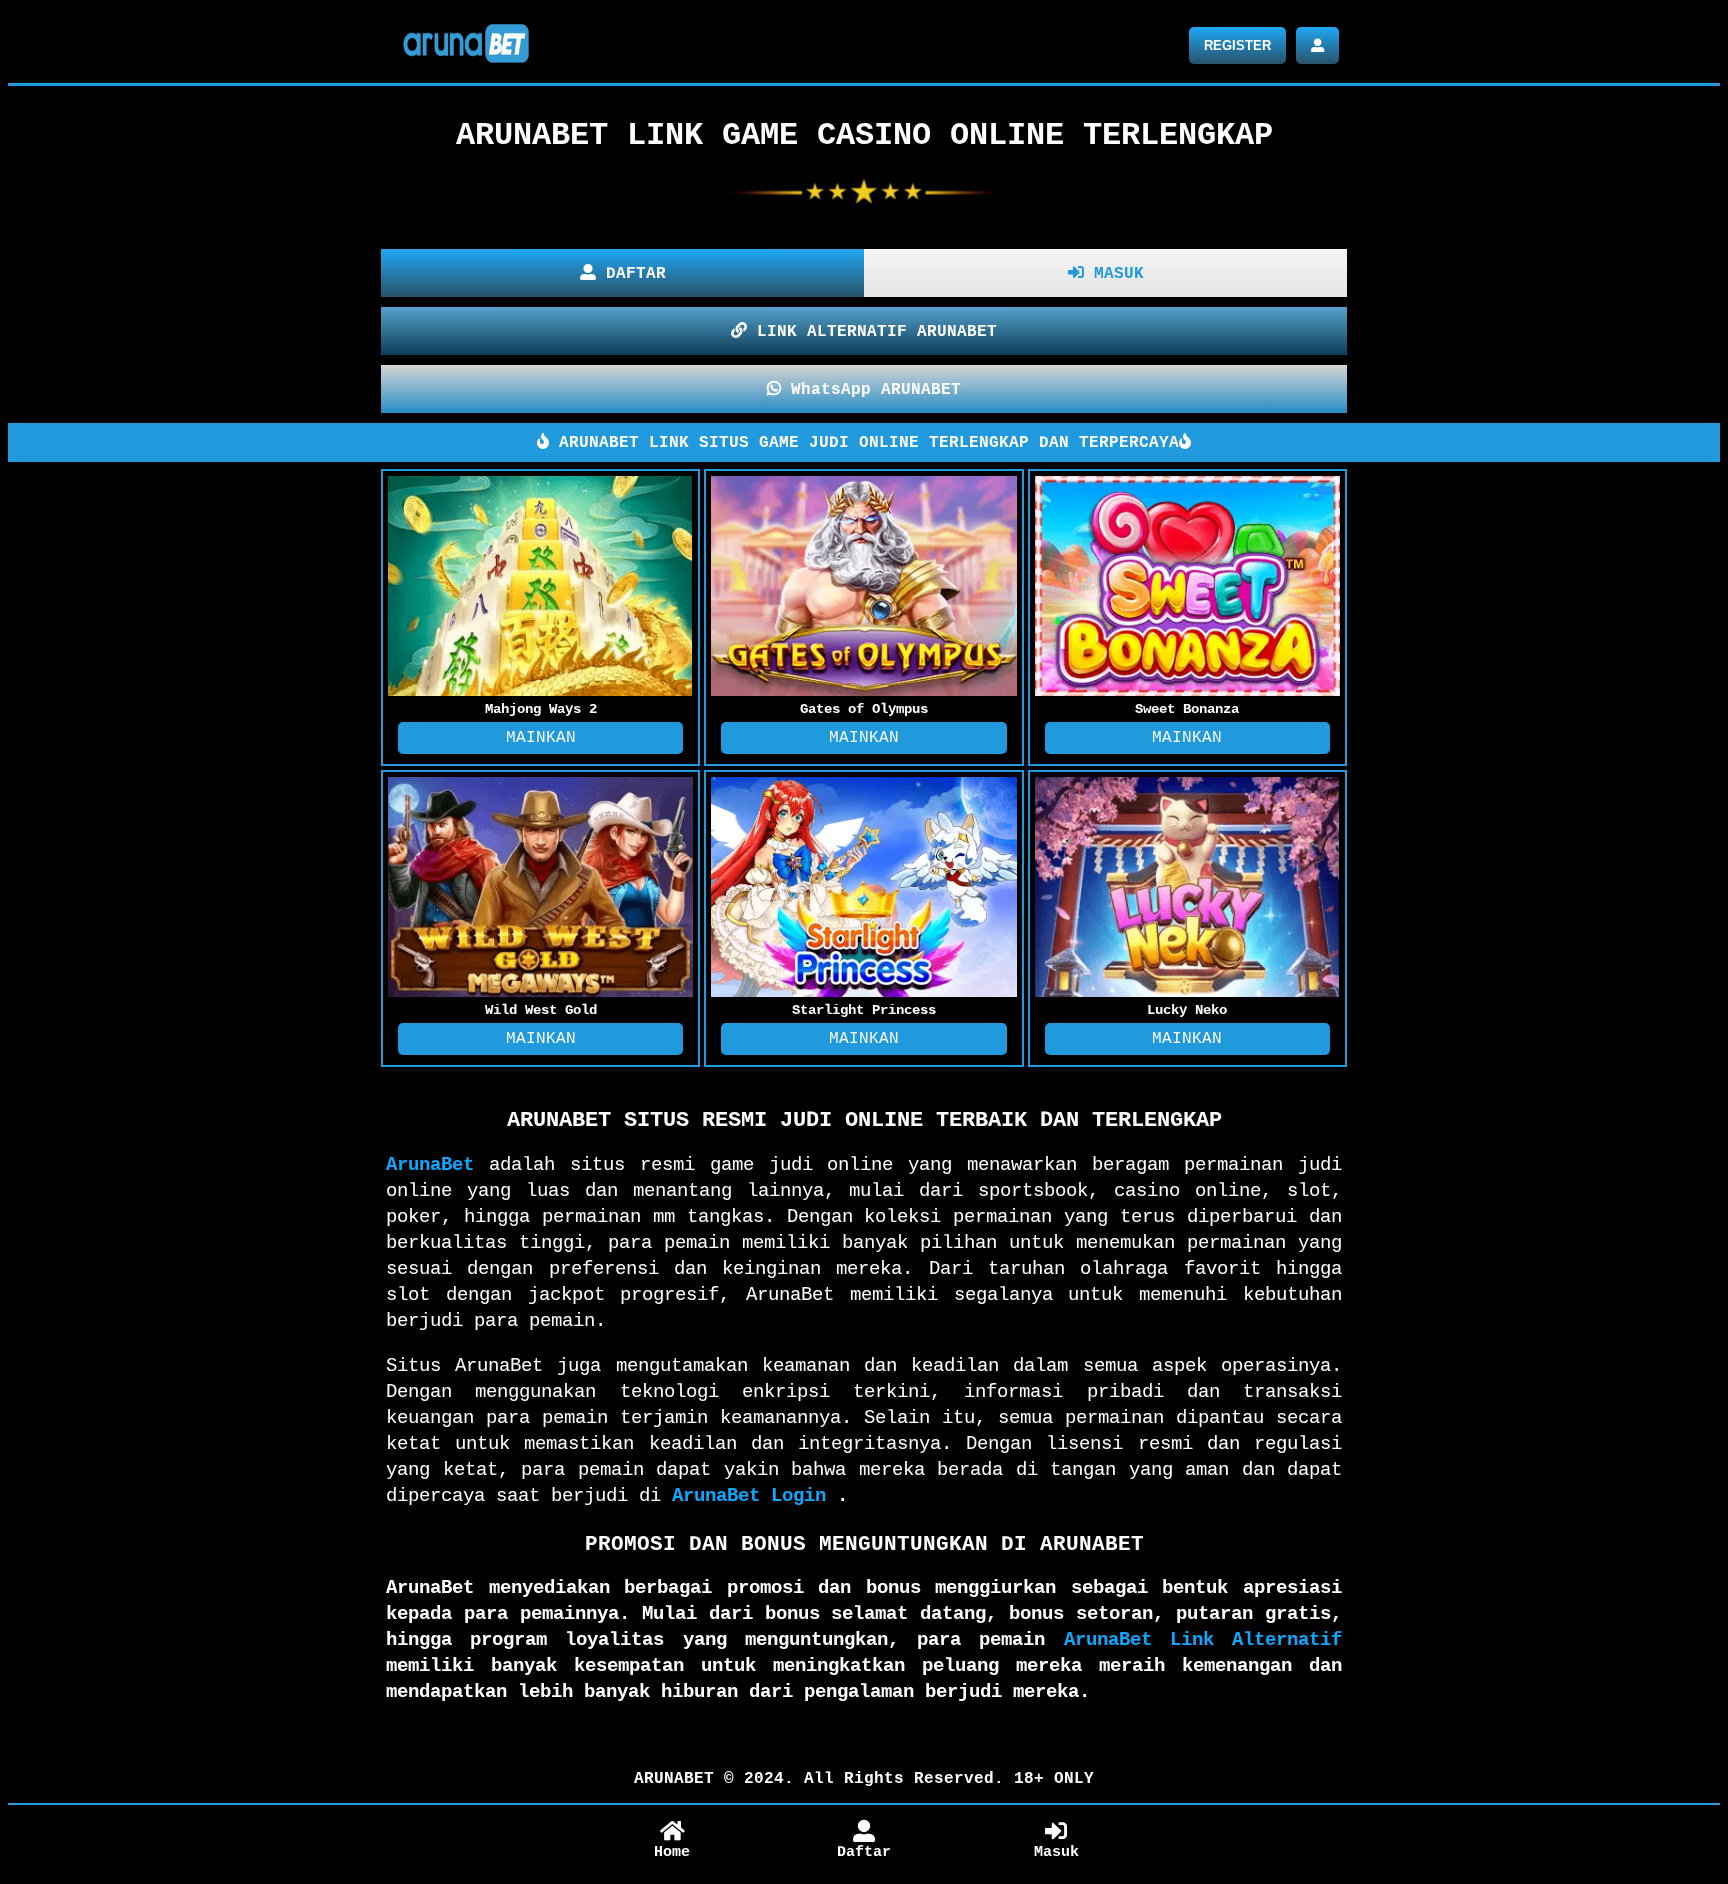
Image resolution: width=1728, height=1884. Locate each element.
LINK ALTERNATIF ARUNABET (872, 332)
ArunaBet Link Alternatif (1203, 1640)
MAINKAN (541, 738)
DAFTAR (631, 274)
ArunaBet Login (749, 1496)
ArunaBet (430, 1165)
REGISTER (1237, 45)
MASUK (1114, 274)
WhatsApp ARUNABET (871, 390)
